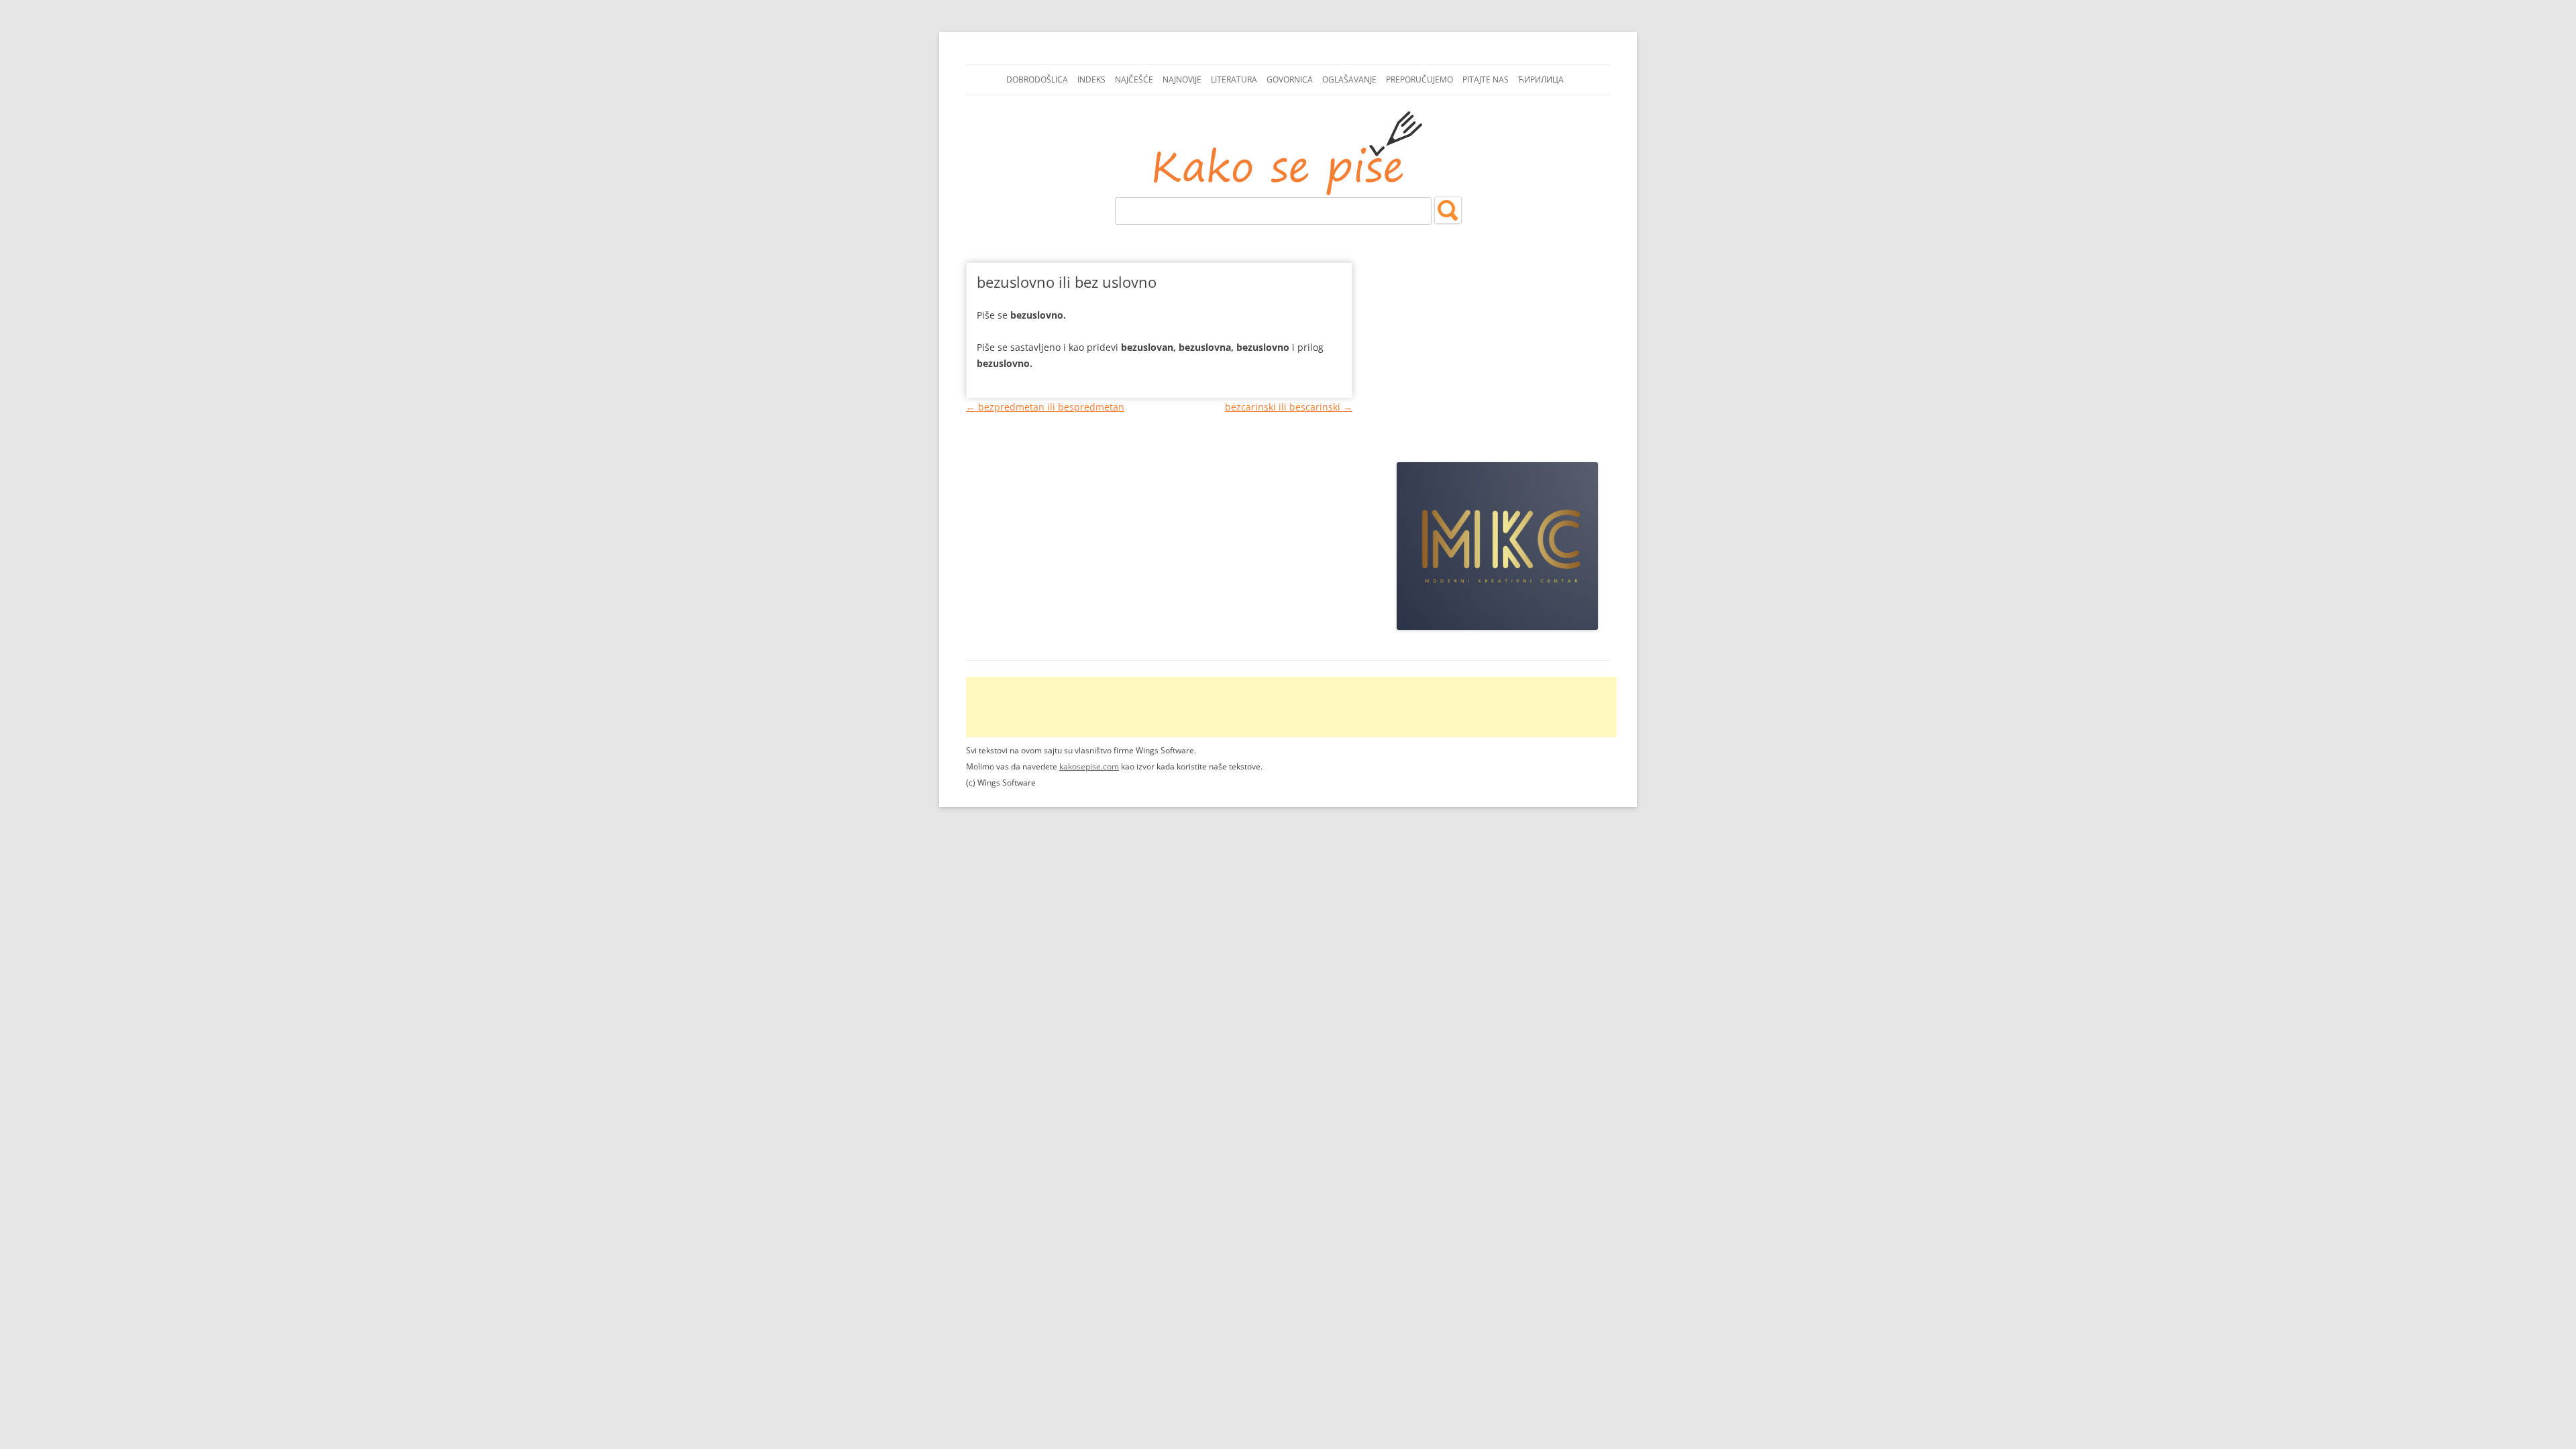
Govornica (1290, 79)
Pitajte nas (1486, 79)
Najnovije (1182, 79)
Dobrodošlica (1037, 79)
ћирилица (1541, 79)
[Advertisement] (1497, 350)
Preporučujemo (1419, 79)
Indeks (1091, 79)
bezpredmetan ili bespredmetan (1045, 407)
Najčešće (1134, 79)
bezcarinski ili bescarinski (1289, 407)
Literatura (1234, 79)
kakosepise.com (1089, 766)
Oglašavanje (1349, 79)
